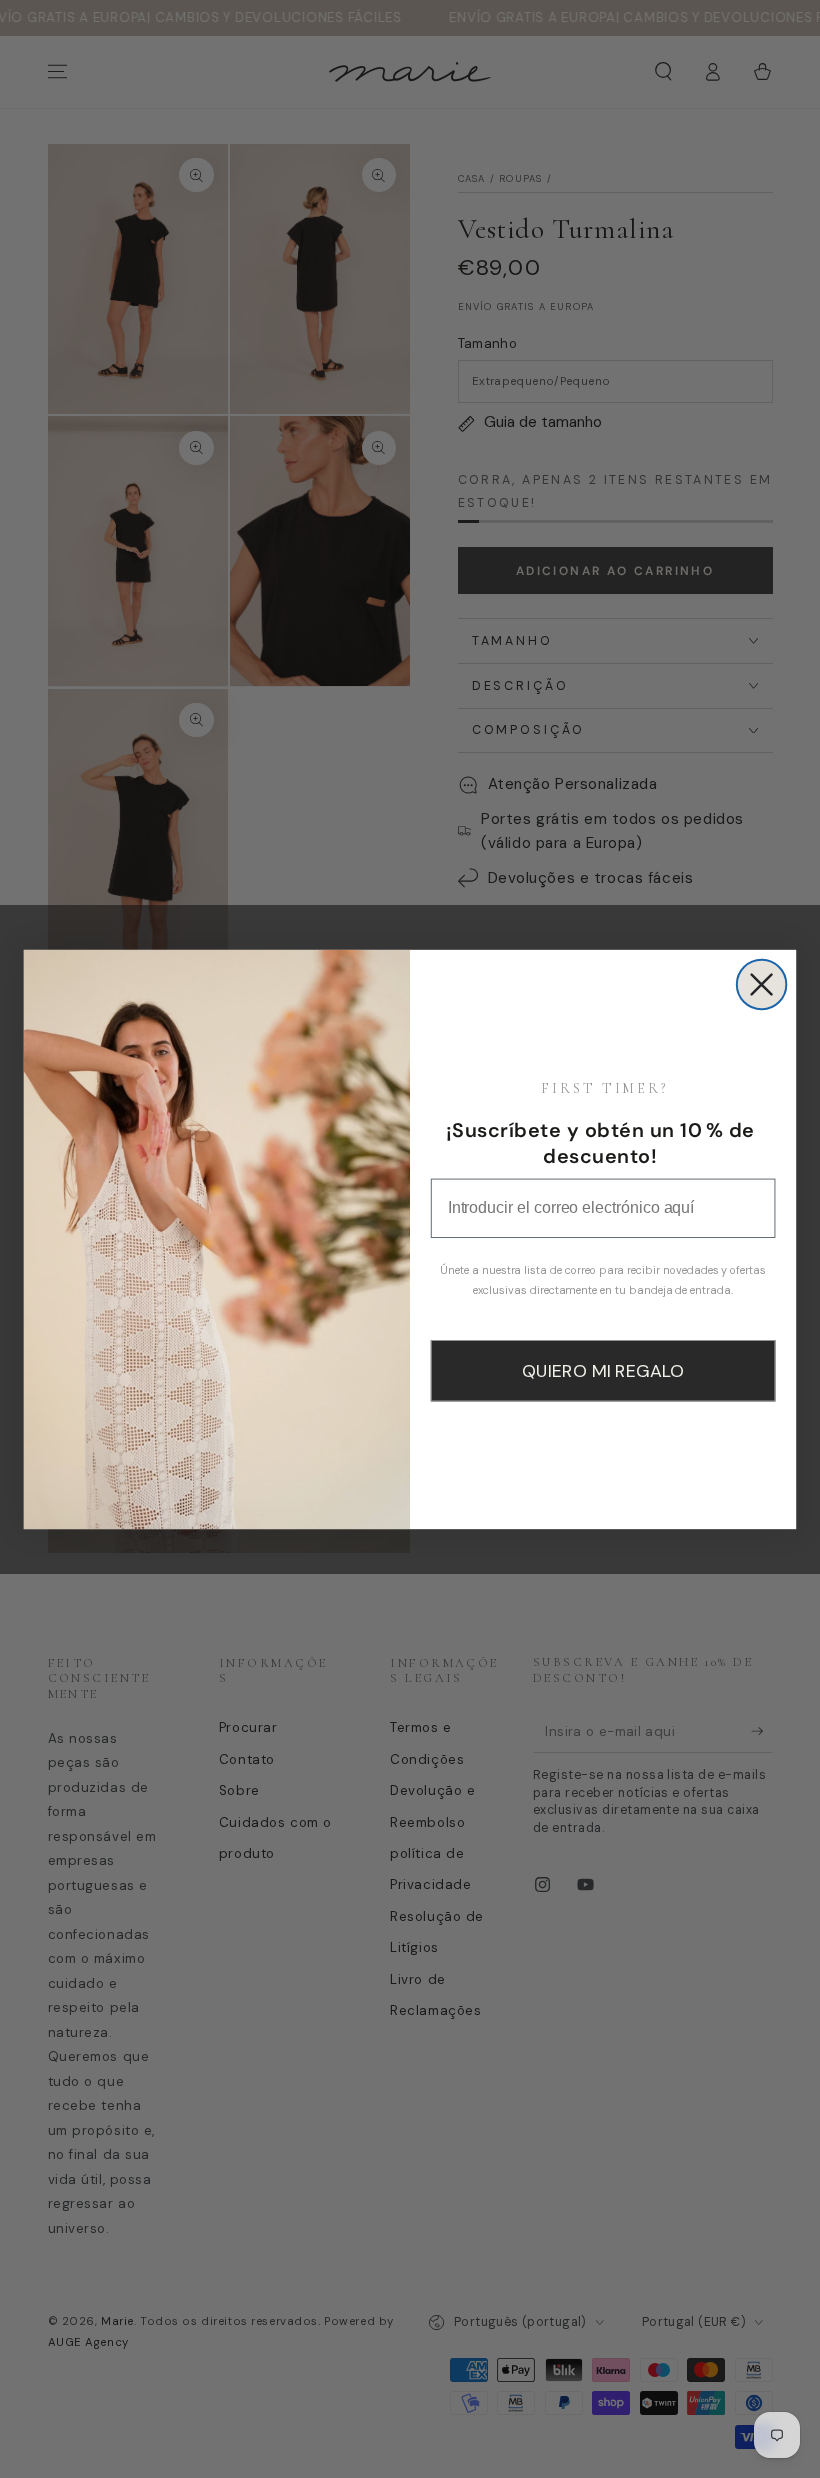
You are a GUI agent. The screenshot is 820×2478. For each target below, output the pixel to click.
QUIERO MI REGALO (602, 1371)
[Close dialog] (762, 984)
